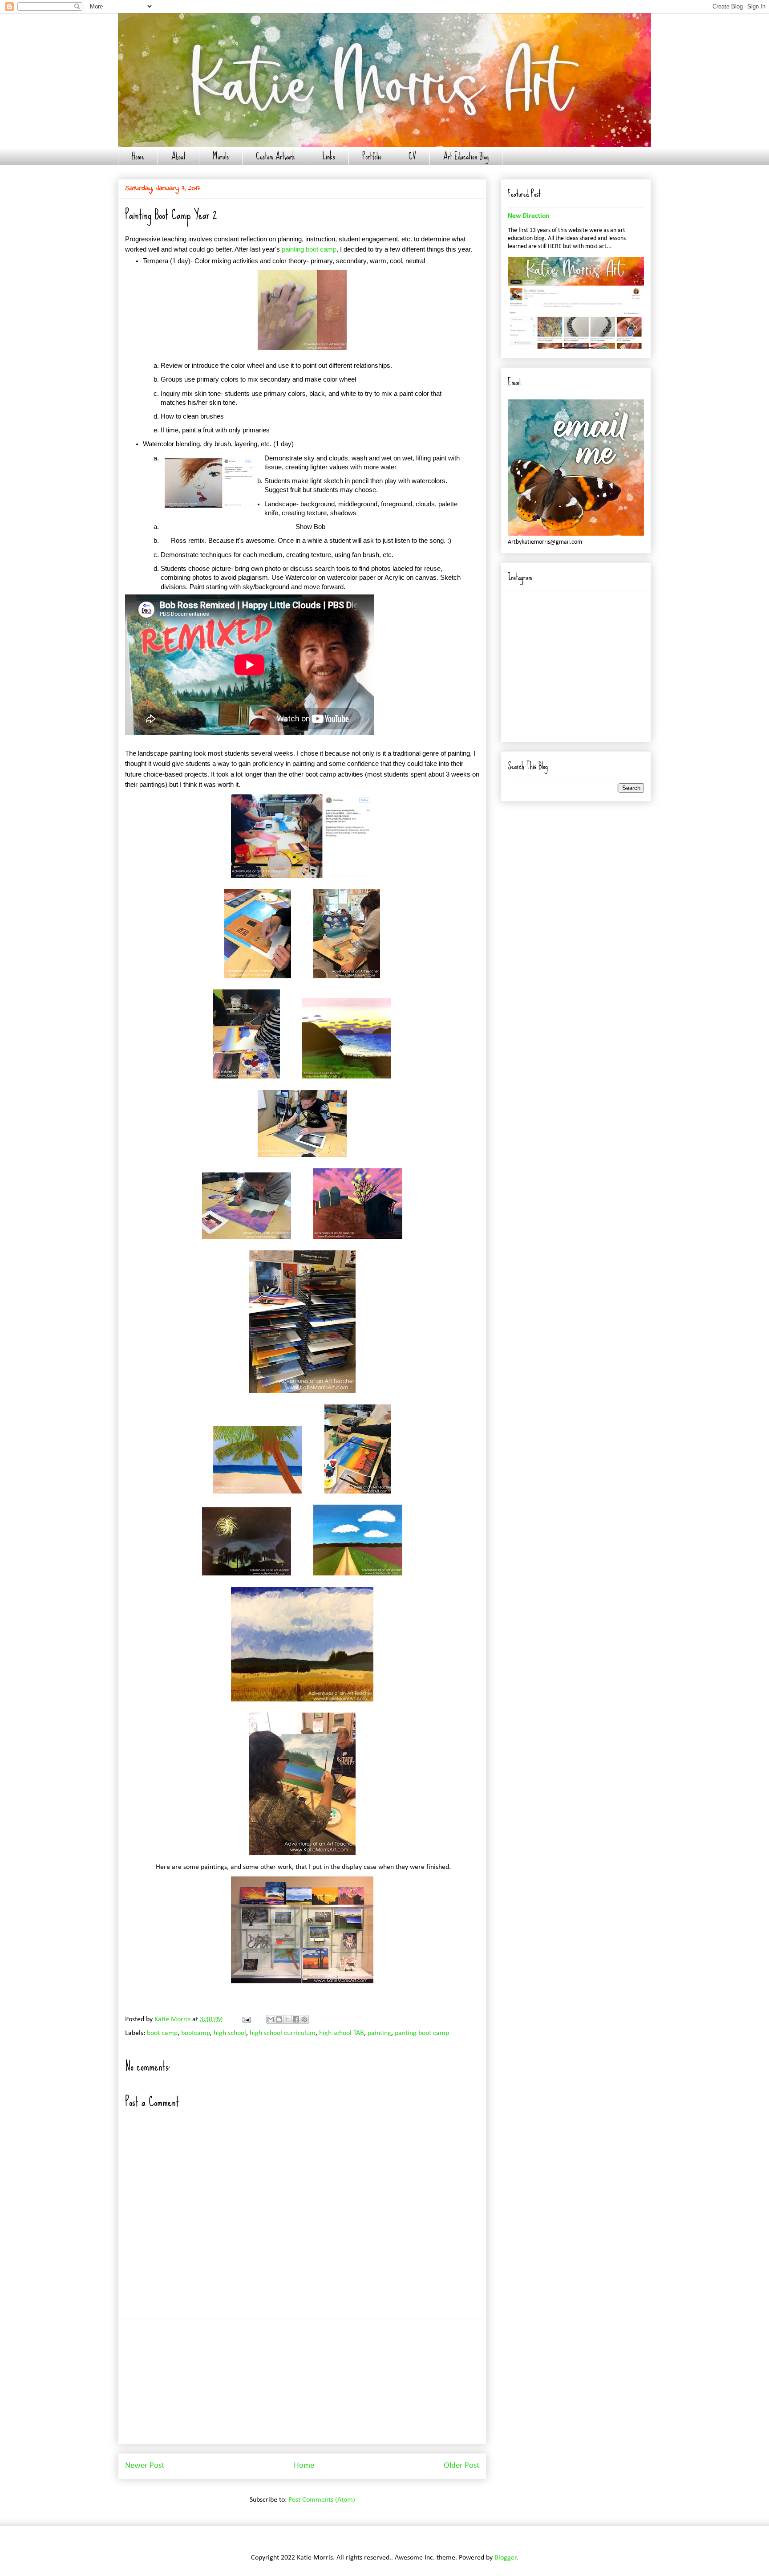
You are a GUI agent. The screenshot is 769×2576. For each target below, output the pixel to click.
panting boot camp (422, 2033)
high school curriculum (283, 2033)
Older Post (461, 2466)
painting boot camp (309, 249)
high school (230, 2033)
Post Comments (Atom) (322, 2500)
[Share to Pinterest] (304, 2019)
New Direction (528, 216)
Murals (221, 156)
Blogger (506, 2558)
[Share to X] (287, 2019)
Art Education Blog (466, 156)
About (178, 156)
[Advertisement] (302, 2381)
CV (412, 156)
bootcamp (196, 2033)
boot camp (162, 2033)
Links (329, 156)
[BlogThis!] (279, 2019)
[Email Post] (246, 2019)
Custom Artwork (276, 156)
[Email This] (271, 2019)
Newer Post (145, 2466)
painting (379, 2033)
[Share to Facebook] (296, 2019)
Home (138, 156)
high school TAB (342, 2033)
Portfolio (372, 156)
